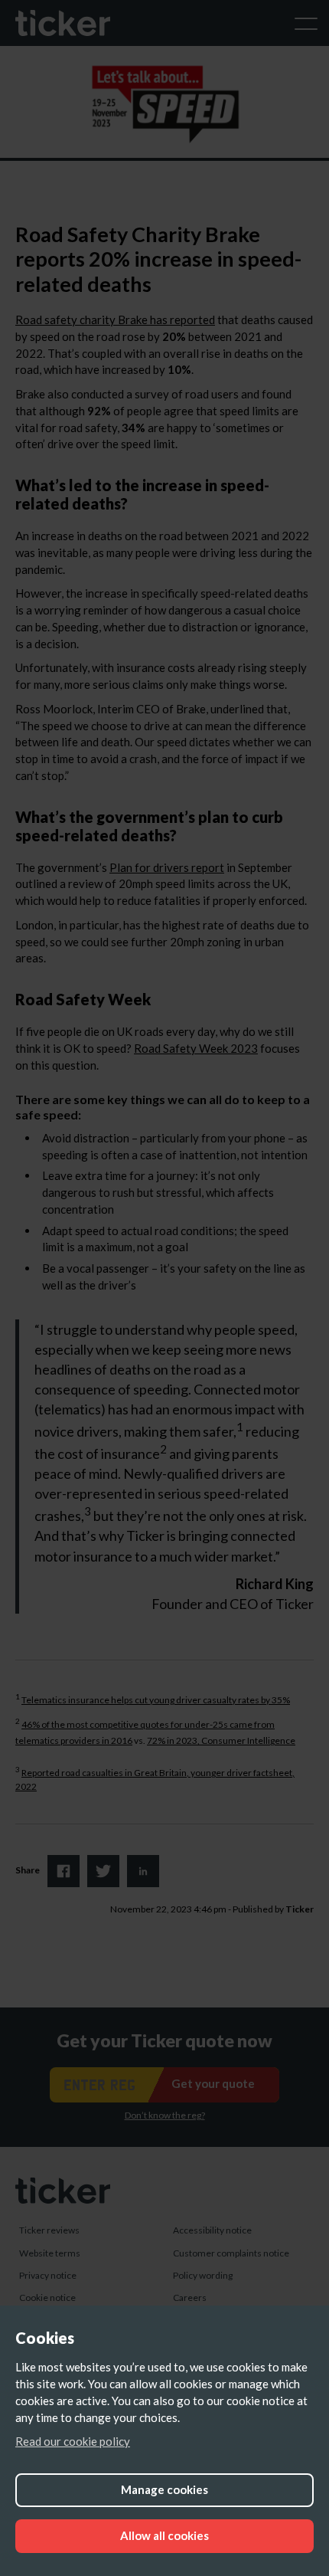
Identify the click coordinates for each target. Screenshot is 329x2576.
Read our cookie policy (73, 2441)
